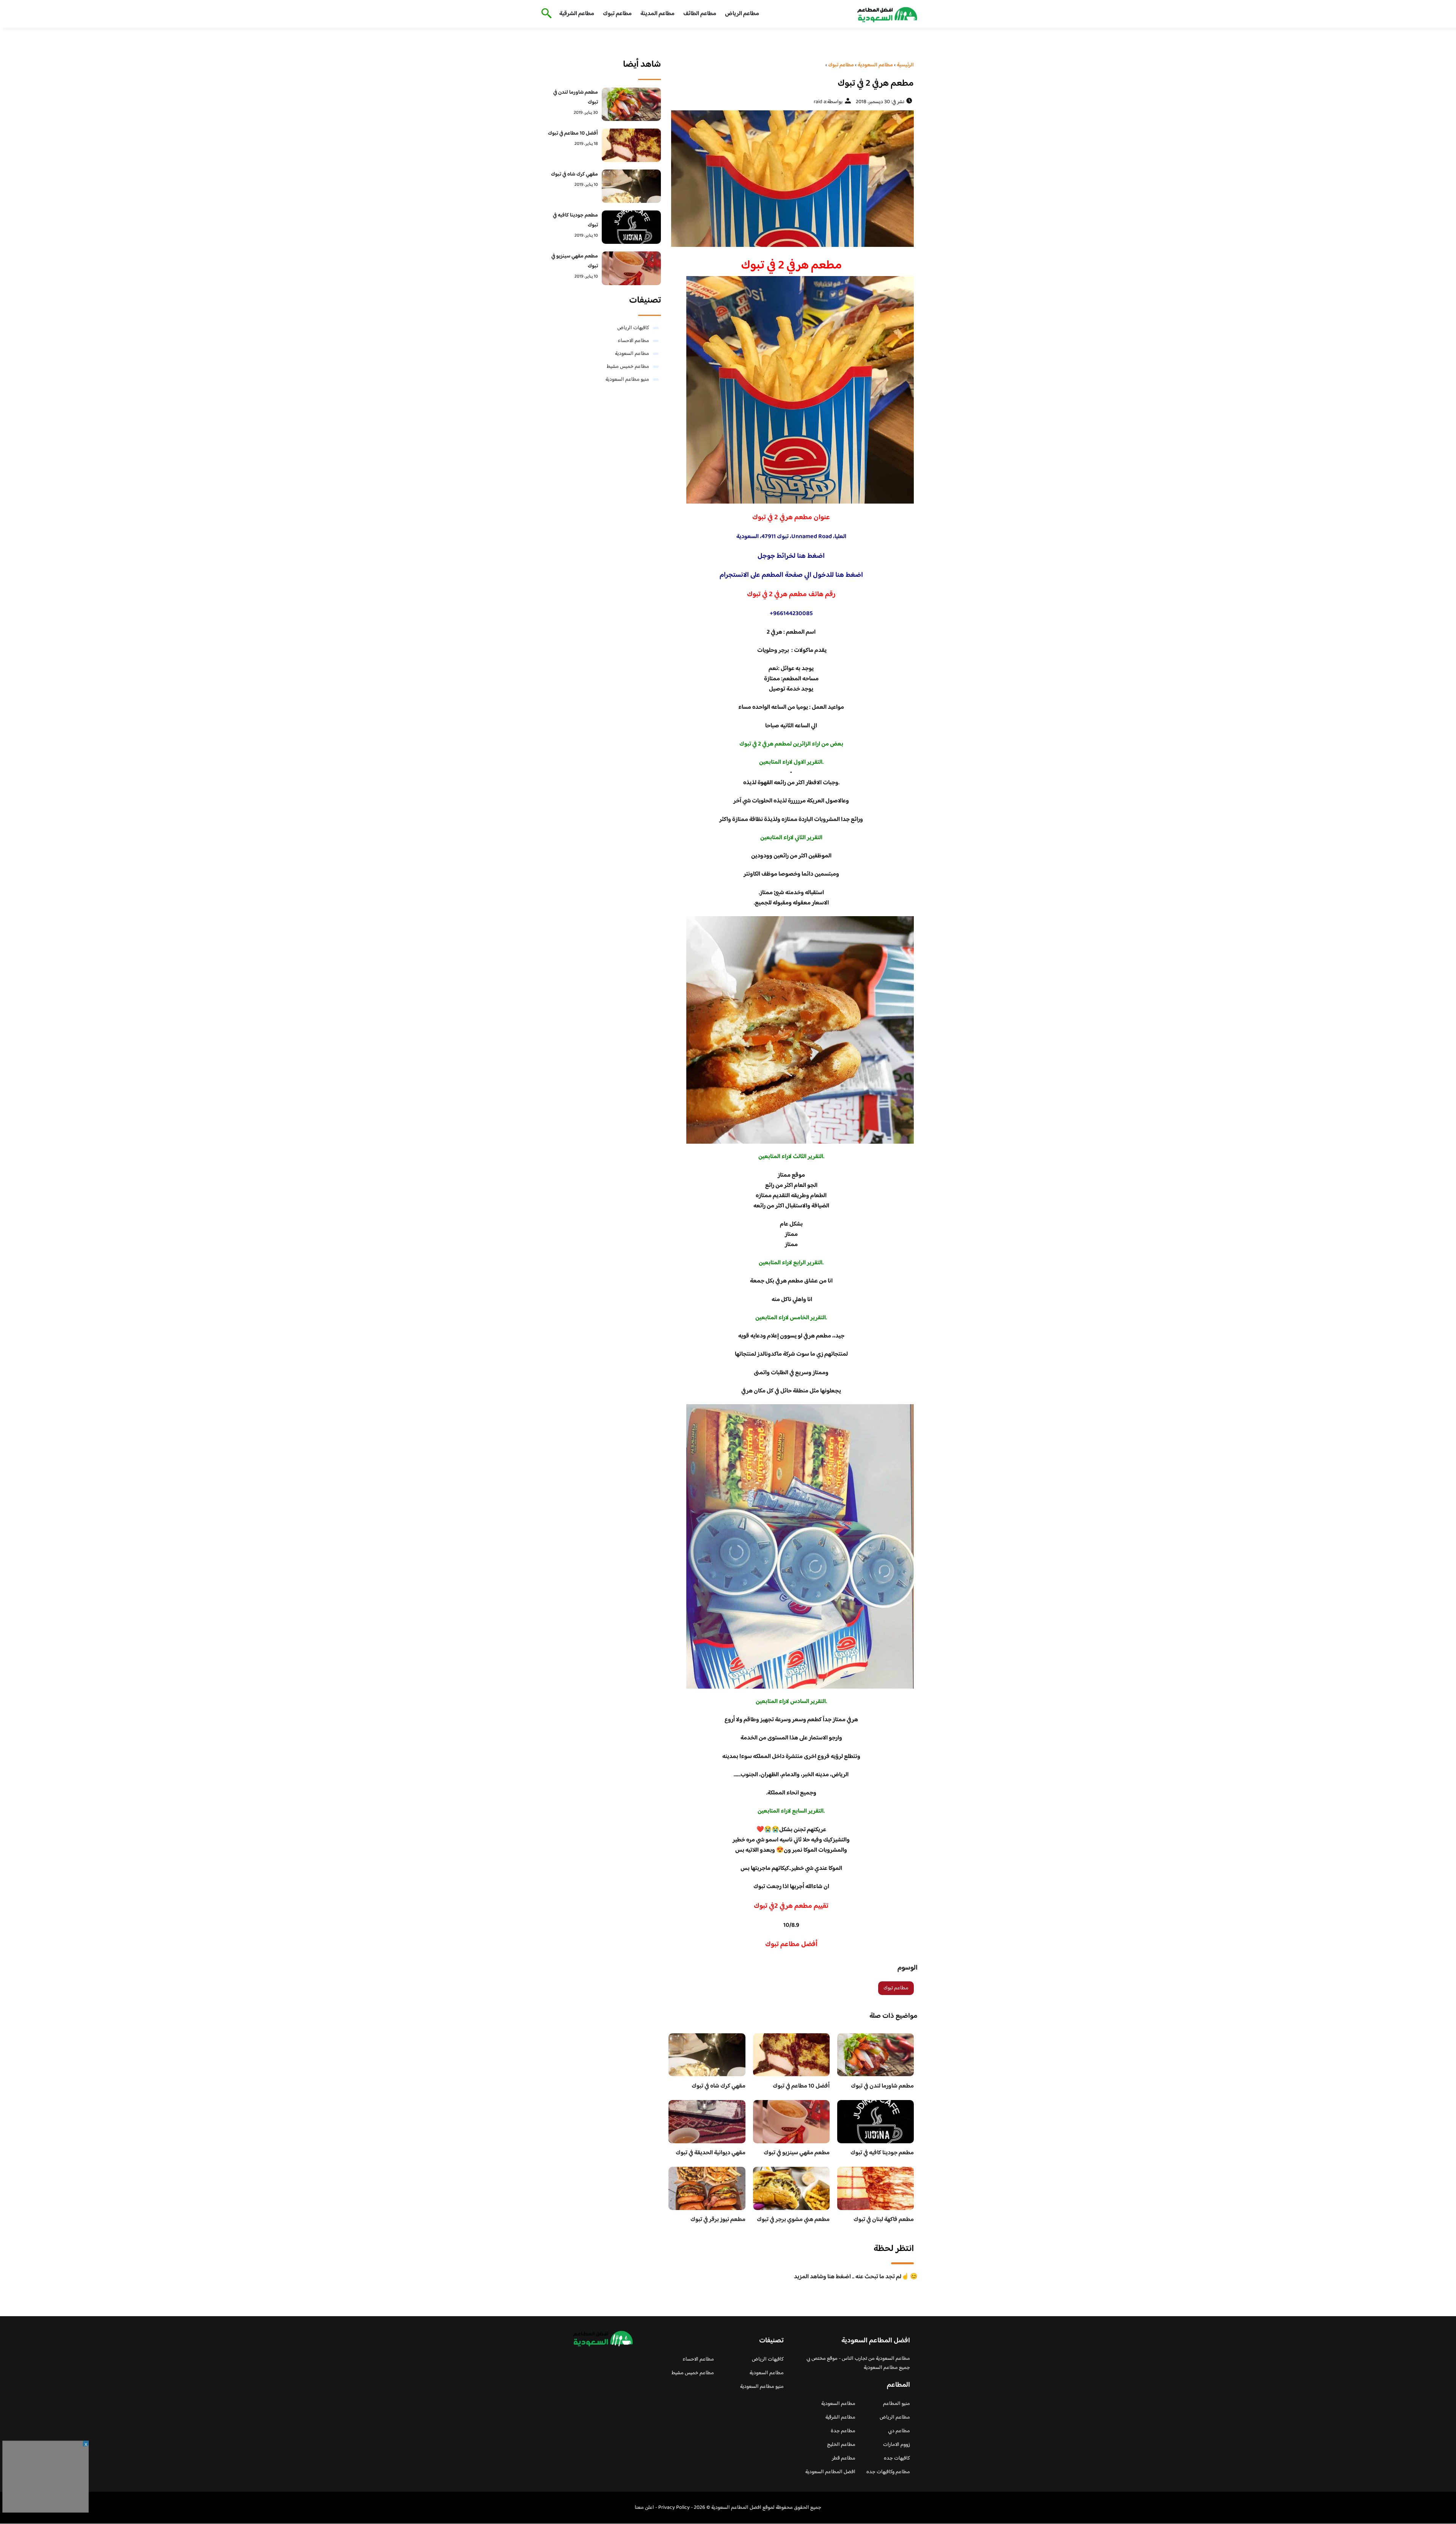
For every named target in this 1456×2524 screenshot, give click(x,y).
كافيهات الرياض (633, 328)
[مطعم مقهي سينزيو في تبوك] (632, 268)
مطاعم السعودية (632, 354)
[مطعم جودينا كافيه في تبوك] (632, 227)
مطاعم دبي (899, 2431)
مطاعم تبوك (617, 14)
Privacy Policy (674, 2508)
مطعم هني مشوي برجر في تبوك (793, 2220)
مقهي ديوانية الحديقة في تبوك (711, 2153)
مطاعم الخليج (841, 2445)
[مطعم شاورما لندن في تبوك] (632, 104)
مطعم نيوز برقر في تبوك (718, 2220)
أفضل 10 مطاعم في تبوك (801, 2086)
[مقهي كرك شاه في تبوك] (632, 186)
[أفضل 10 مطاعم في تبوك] (632, 145)
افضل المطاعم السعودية (830, 2472)
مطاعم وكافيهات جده (888, 2472)
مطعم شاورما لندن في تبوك (882, 2086)
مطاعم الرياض (742, 14)
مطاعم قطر (844, 2458)
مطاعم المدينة (657, 14)
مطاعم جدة (843, 2431)
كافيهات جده (897, 2458)
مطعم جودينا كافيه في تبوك (882, 2153)
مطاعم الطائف (700, 14)
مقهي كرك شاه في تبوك (719, 2086)
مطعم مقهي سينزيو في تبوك (797, 2153)
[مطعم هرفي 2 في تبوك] (791, 179)
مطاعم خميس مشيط (628, 367)
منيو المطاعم (897, 2404)
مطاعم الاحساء (633, 341)
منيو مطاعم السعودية (627, 380)
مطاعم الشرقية (577, 14)
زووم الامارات (897, 2445)
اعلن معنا (644, 2508)
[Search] (545, 14)
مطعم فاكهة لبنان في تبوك (884, 2220)
